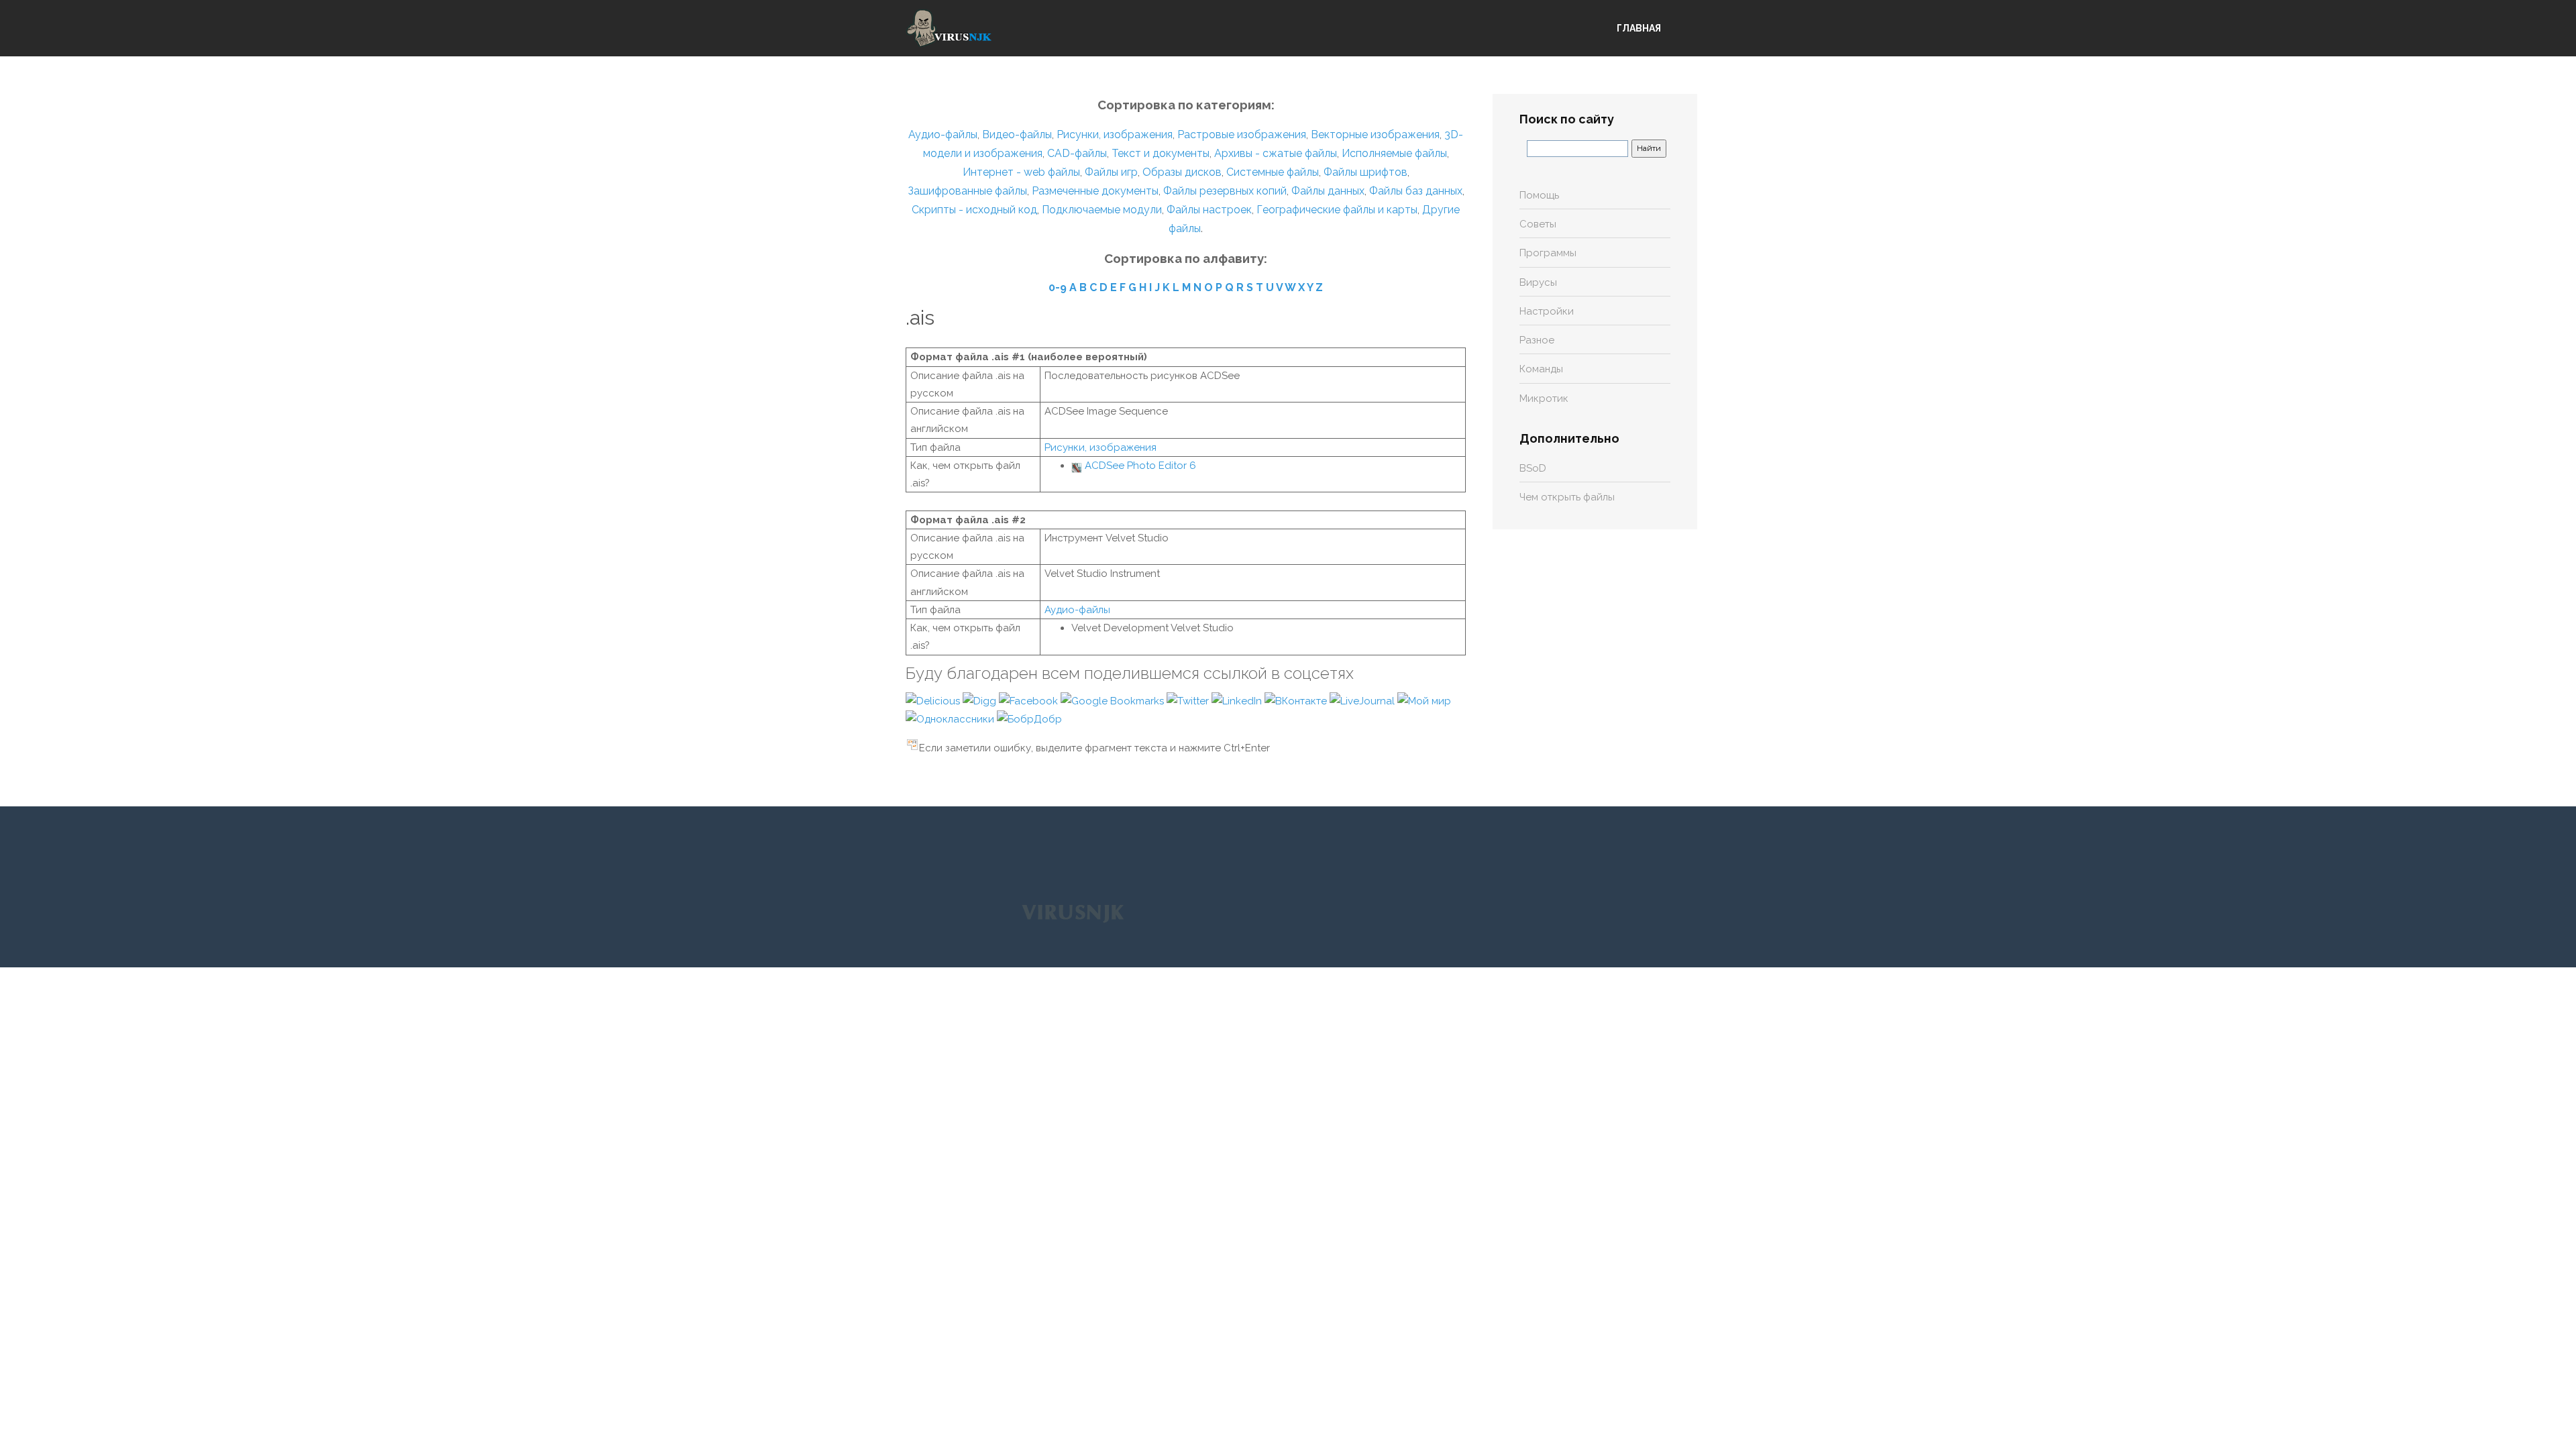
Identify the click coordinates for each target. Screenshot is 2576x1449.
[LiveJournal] (1363, 700)
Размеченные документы (1095, 191)
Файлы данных (1328, 191)
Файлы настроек (1209, 210)
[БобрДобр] (1029, 718)
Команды (1541, 369)
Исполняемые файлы (1394, 153)
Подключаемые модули (1102, 210)
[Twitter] (1189, 700)
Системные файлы (1273, 172)
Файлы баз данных (1416, 191)
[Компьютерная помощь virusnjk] (949, 28)
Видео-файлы (1017, 135)
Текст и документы (1159, 153)
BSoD (1533, 468)
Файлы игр (1111, 172)
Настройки (1547, 311)
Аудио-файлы (943, 135)
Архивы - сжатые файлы (1276, 153)
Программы (1548, 253)
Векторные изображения (1375, 135)
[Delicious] (934, 700)
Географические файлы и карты (1337, 210)
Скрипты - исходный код (974, 210)
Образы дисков (1182, 172)
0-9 (1058, 287)
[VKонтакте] (1297, 700)
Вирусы (1538, 282)
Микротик (1544, 398)
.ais (920, 318)
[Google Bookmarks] (1114, 700)
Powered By (1073, 913)
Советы (1538, 224)
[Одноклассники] (951, 718)
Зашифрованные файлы (967, 191)
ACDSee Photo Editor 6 (1140, 466)
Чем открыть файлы (1567, 497)
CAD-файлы (1077, 153)
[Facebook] (1030, 700)
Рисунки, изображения (1115, 135)
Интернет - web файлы (1021, 172)
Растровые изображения (1242, 135)
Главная (1639, 28)
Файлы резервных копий (1225, 191)
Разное (1537, 340)
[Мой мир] (1424, 700)
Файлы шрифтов (1365, 172)
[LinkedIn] (1238, 700)
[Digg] (981, 700)
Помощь (1539, 195)
